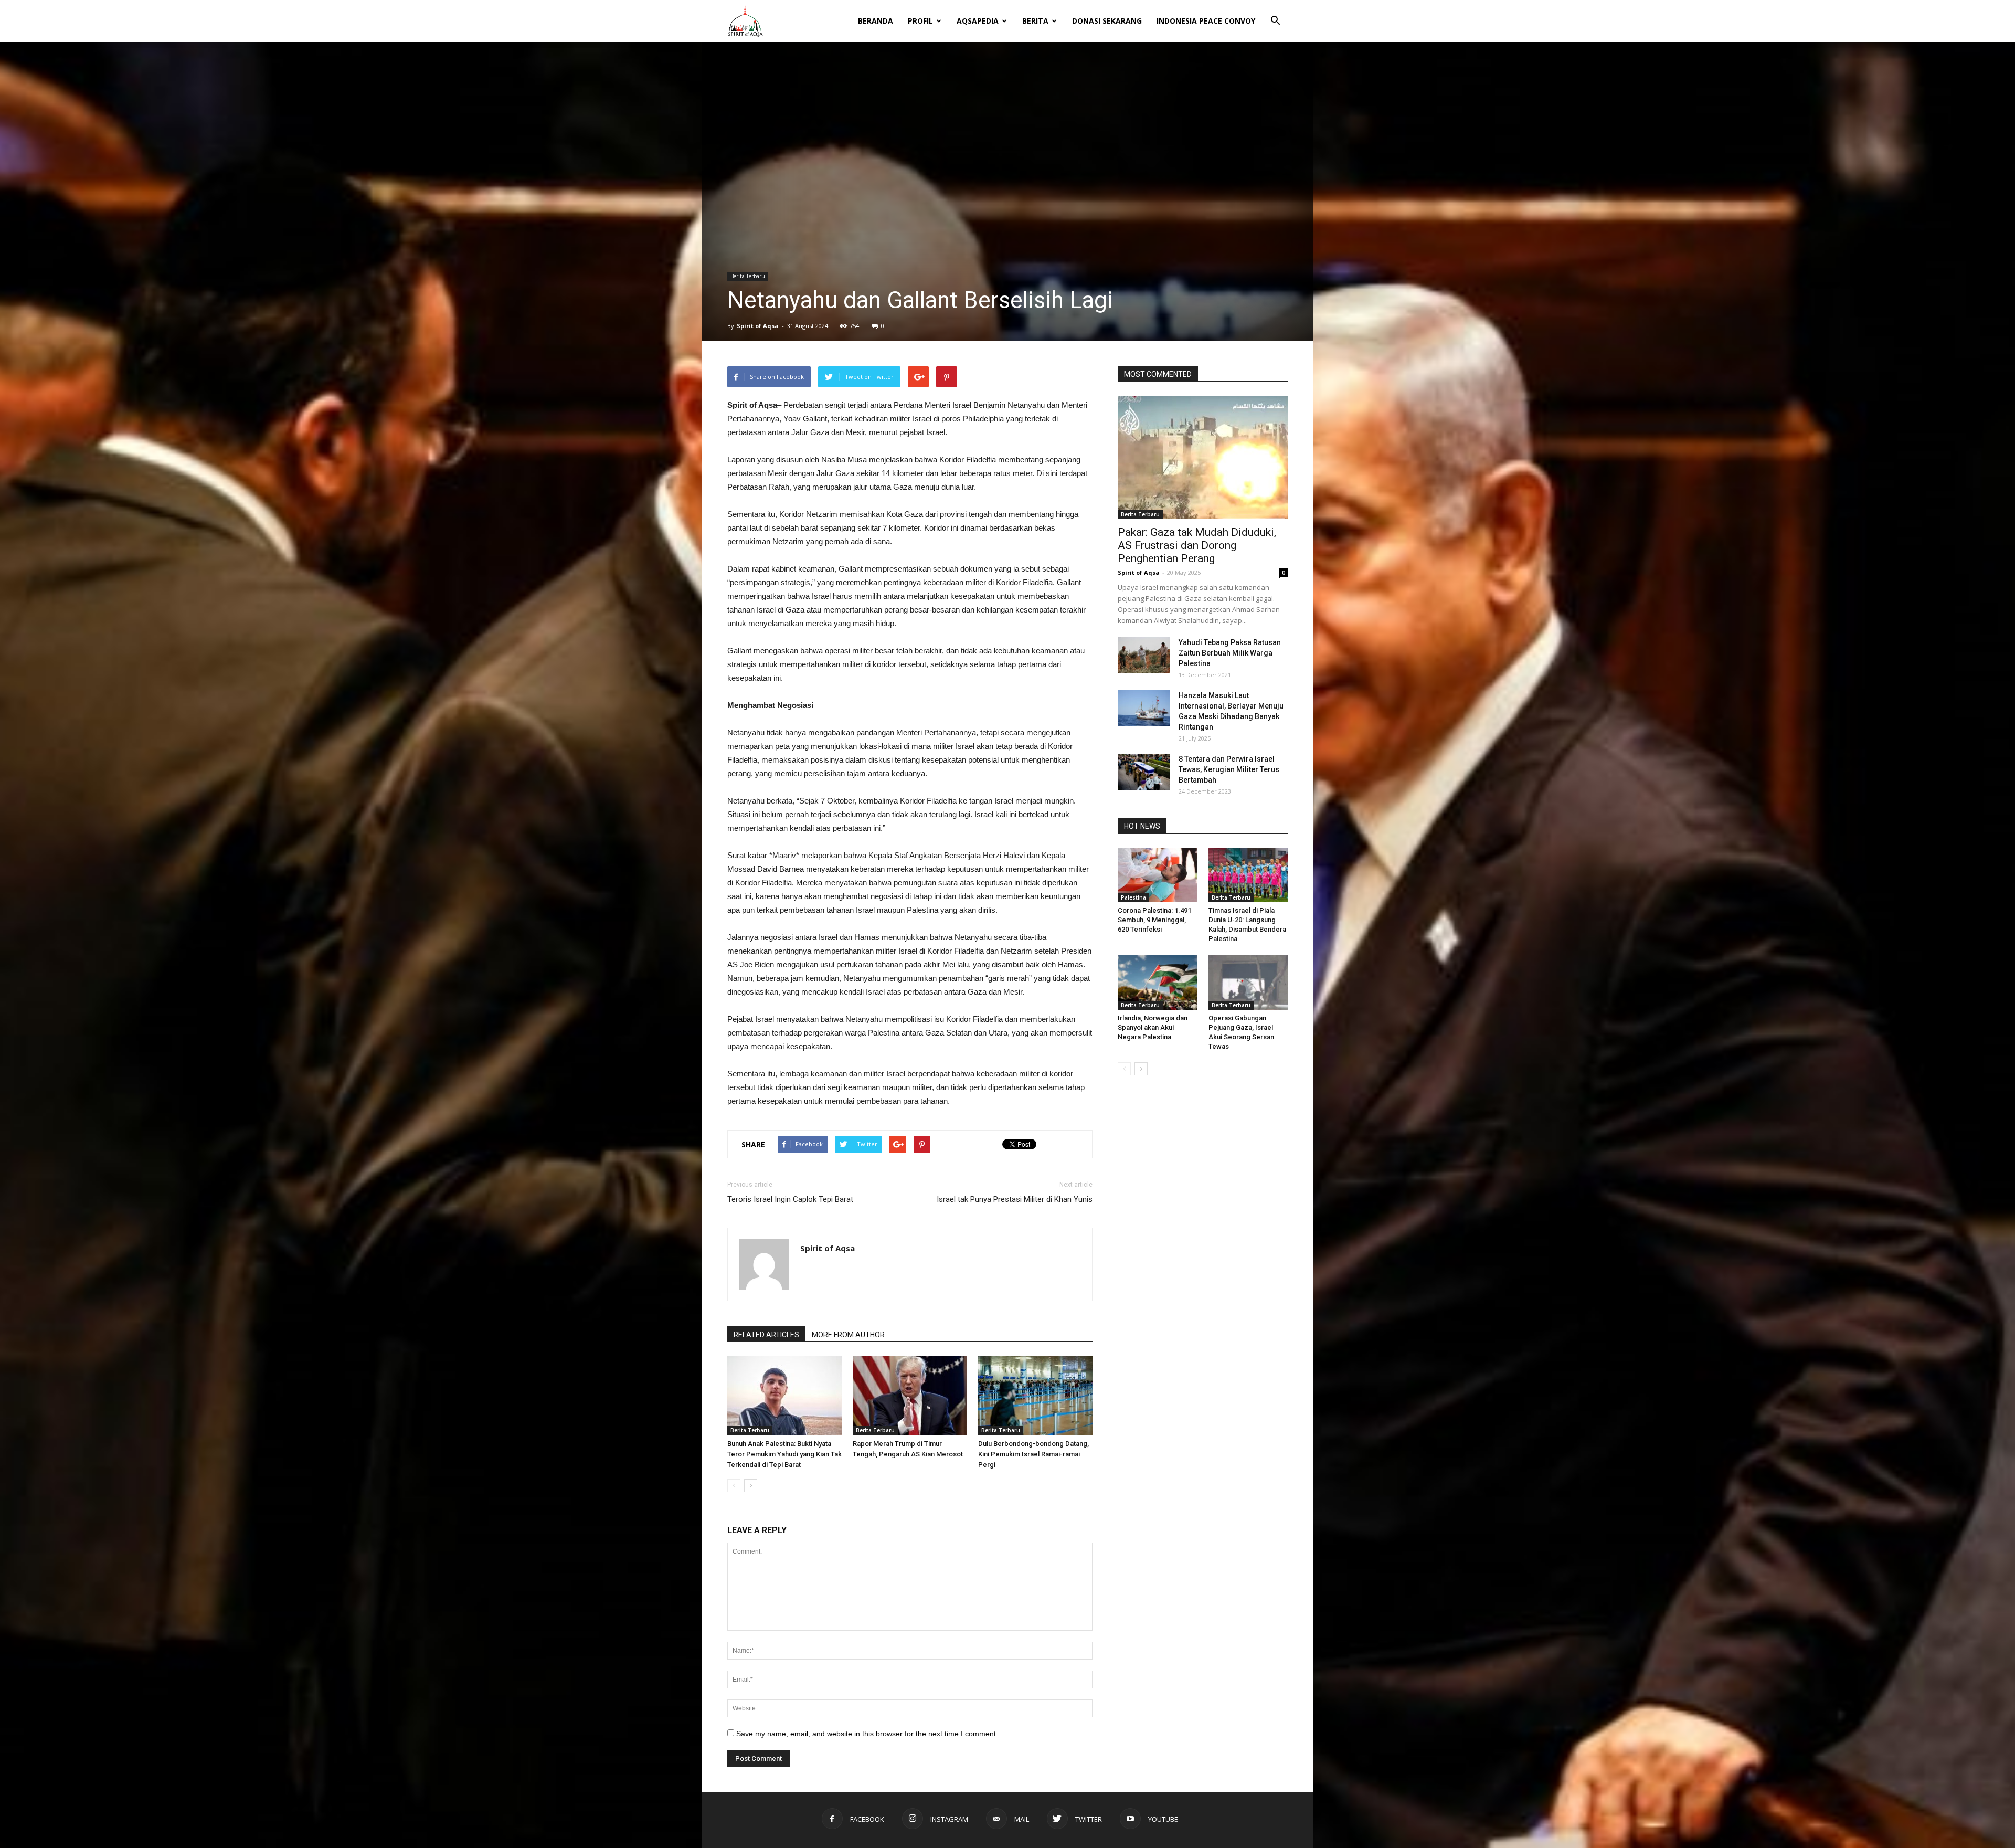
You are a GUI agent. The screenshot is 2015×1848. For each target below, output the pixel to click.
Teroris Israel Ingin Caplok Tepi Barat (790, 1199)
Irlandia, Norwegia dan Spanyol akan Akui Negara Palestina (1153, 1027)
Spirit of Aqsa (758, 326)
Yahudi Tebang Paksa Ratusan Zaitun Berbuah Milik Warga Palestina (1230, 653)
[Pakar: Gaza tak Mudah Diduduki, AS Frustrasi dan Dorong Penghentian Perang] (1203, 457)
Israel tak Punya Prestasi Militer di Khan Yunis (1015, 1199)
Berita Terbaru (748, 276)
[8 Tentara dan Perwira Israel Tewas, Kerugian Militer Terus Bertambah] (1144, 772)
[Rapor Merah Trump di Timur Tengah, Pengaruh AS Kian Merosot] (910, 1396)
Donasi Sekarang (1107, 21)
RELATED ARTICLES (766, 1335)
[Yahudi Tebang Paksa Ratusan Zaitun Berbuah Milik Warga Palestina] (1144, 655)
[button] (1275, 14)
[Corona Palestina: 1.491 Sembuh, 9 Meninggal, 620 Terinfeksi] (1158, 875)
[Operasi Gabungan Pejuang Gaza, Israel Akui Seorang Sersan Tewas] (1248, 983)
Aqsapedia (978, 21)
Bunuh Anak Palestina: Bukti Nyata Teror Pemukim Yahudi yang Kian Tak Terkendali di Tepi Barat (784, 1454)
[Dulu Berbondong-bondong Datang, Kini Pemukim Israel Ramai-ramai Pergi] (1035, 1396)
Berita (1035, 21)
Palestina (1133, 897)
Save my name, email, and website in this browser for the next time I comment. (867, 1734)
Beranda (876, 21)
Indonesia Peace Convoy (1206, 21)
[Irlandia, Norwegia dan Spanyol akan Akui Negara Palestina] (1158, 983)
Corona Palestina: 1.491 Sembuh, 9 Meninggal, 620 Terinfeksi (1154, 920)
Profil (920, 21)
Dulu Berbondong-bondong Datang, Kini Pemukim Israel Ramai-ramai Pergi (1033, 1454)
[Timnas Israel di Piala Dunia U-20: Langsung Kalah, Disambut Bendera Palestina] (1248, 875)
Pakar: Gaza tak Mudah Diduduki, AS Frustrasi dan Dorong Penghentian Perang (1197, 545)
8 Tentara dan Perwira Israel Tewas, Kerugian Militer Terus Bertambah (1229, 769)
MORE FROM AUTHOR (848, 1335)
